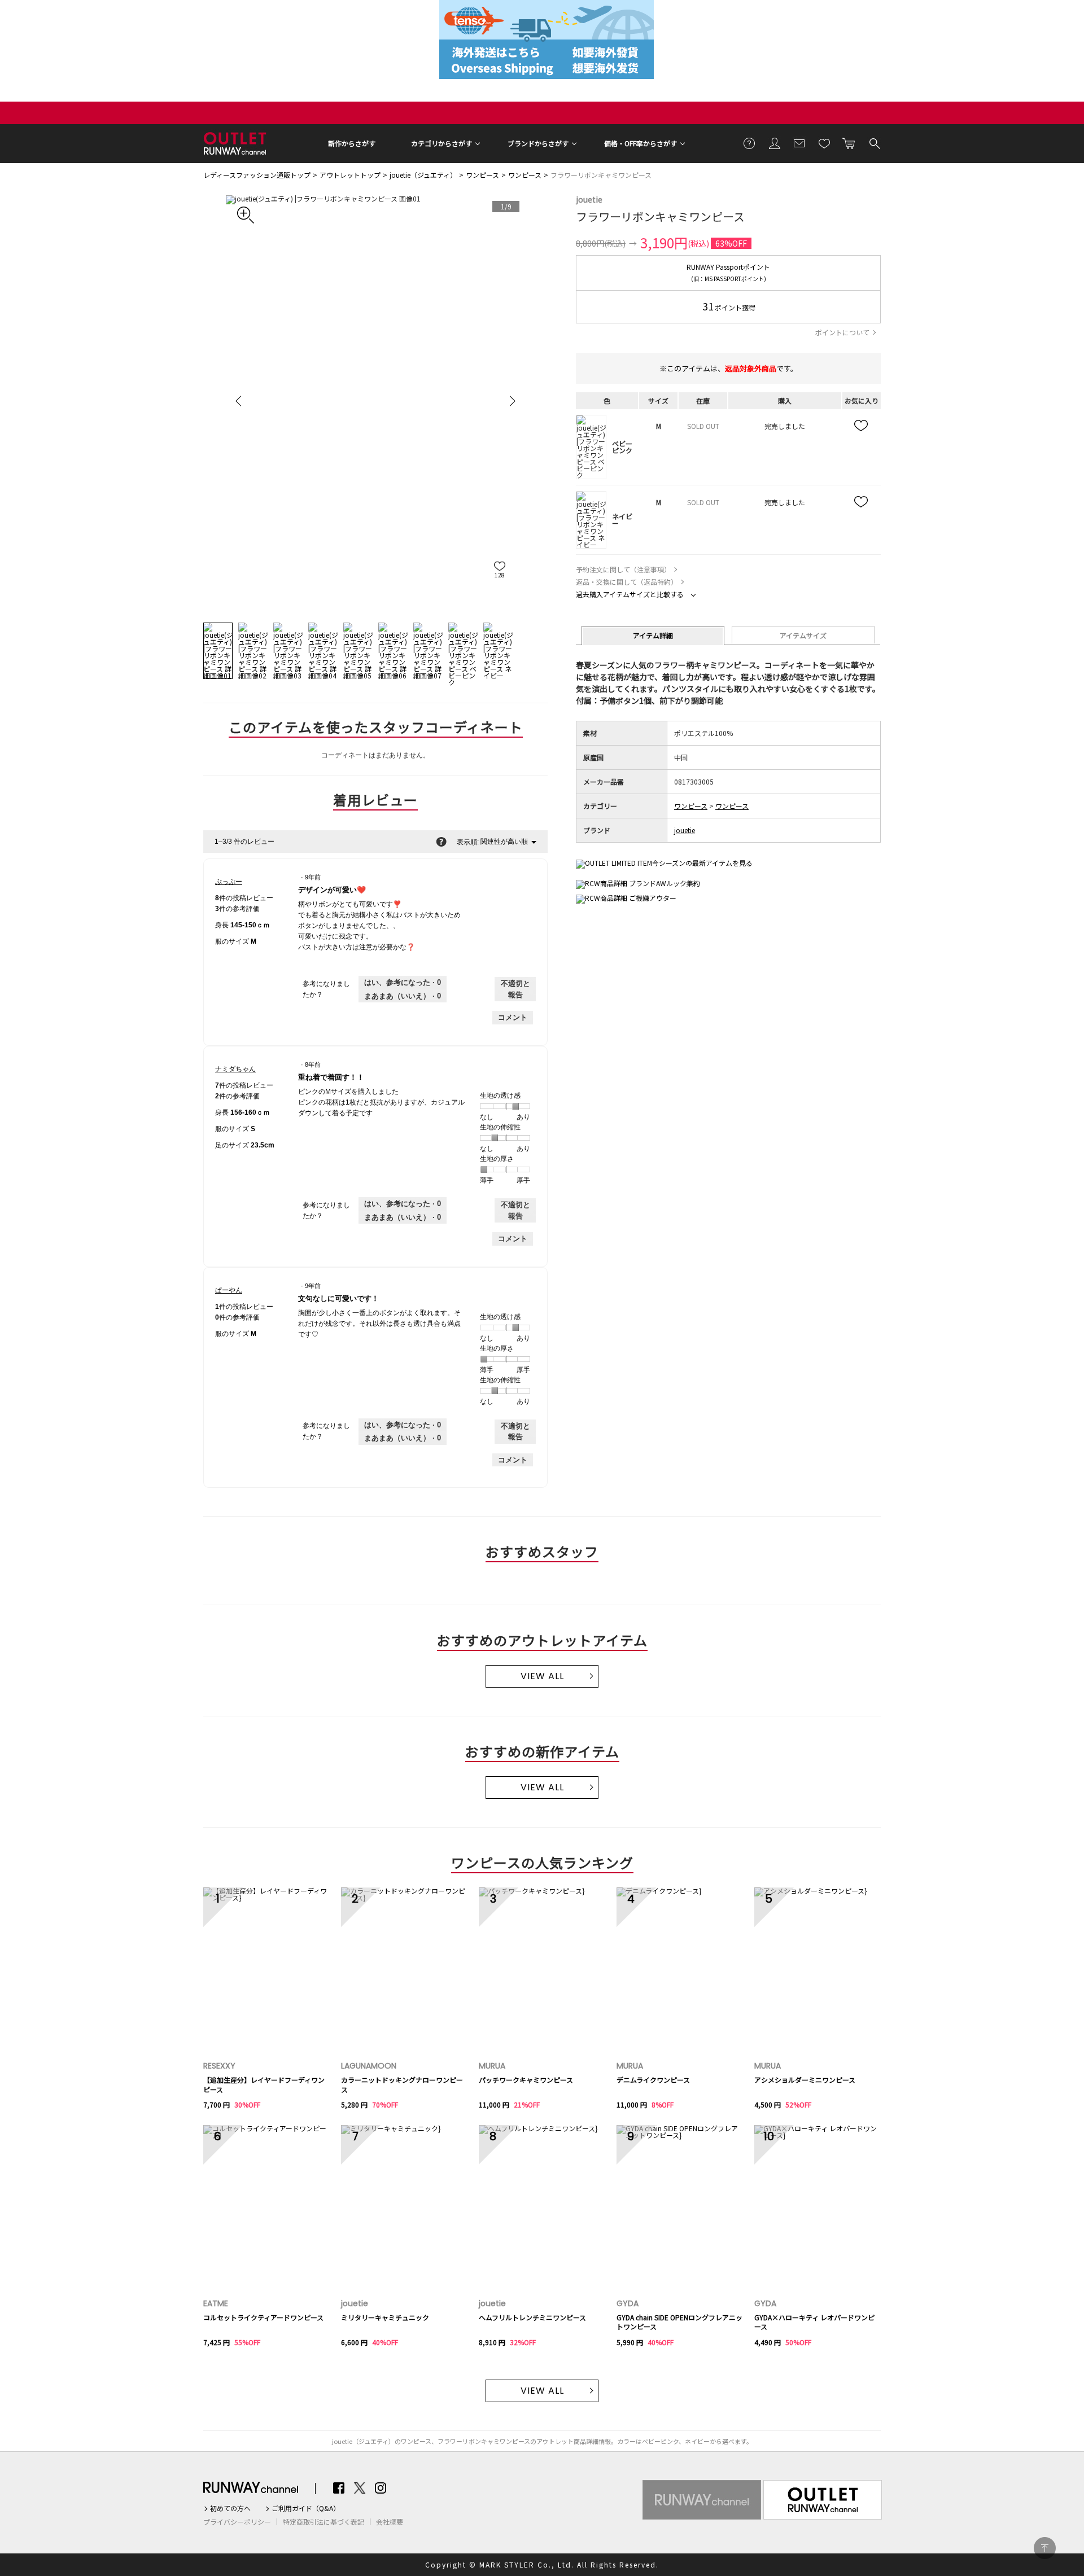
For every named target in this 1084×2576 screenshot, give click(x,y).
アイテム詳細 (653, 635)
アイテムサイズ (803, 635)
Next (511, 401)
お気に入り (824, 143)
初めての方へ (230, 2508)
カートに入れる (849, 143)
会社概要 (390, 2522)
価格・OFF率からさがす (641, 143)
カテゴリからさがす (442, 143)
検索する (874, 143)
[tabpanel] (375, 400)
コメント (513, 1017)
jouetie (589, 199)
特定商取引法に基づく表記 (324, 2522)
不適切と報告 (515, 989)
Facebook (339, 2488)
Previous (240, 401)
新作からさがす (352, 143)
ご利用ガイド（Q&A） (306, 2508)
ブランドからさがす (538, 143)
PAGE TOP (1045, 2548)
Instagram (381, 2488)
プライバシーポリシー (237, 2522)
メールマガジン (799, 143)
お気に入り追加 (862, 426)
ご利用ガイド (750, 143)
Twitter (360, 2488)
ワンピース (482, 175)
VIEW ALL (542, 1676)
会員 (775, 143)
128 (500, 575)
